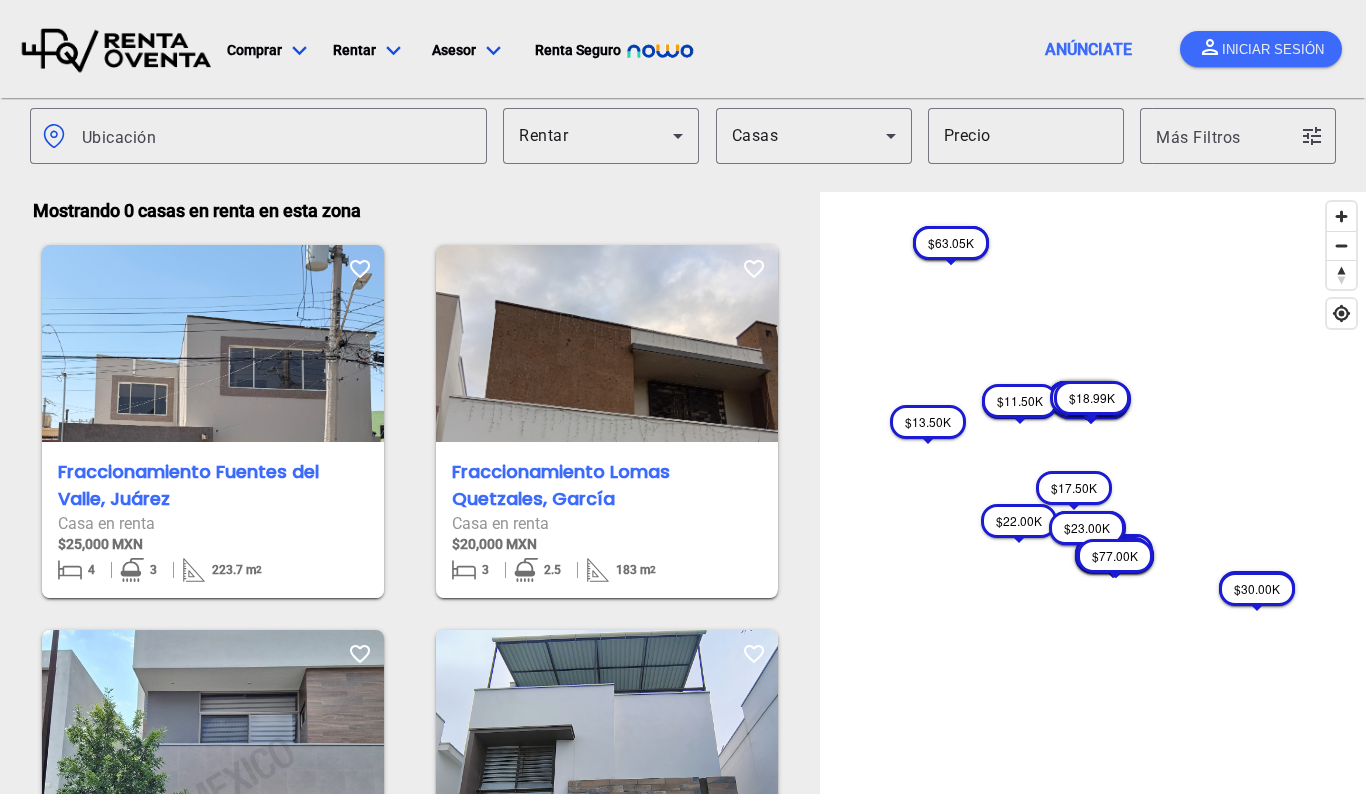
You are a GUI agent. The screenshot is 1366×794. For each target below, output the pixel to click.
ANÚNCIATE (1088, 49)
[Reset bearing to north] (1341, 274)
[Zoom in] (1341, 216)
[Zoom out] (1341, 245)
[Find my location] (1341, 313)
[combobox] (276, 136)
